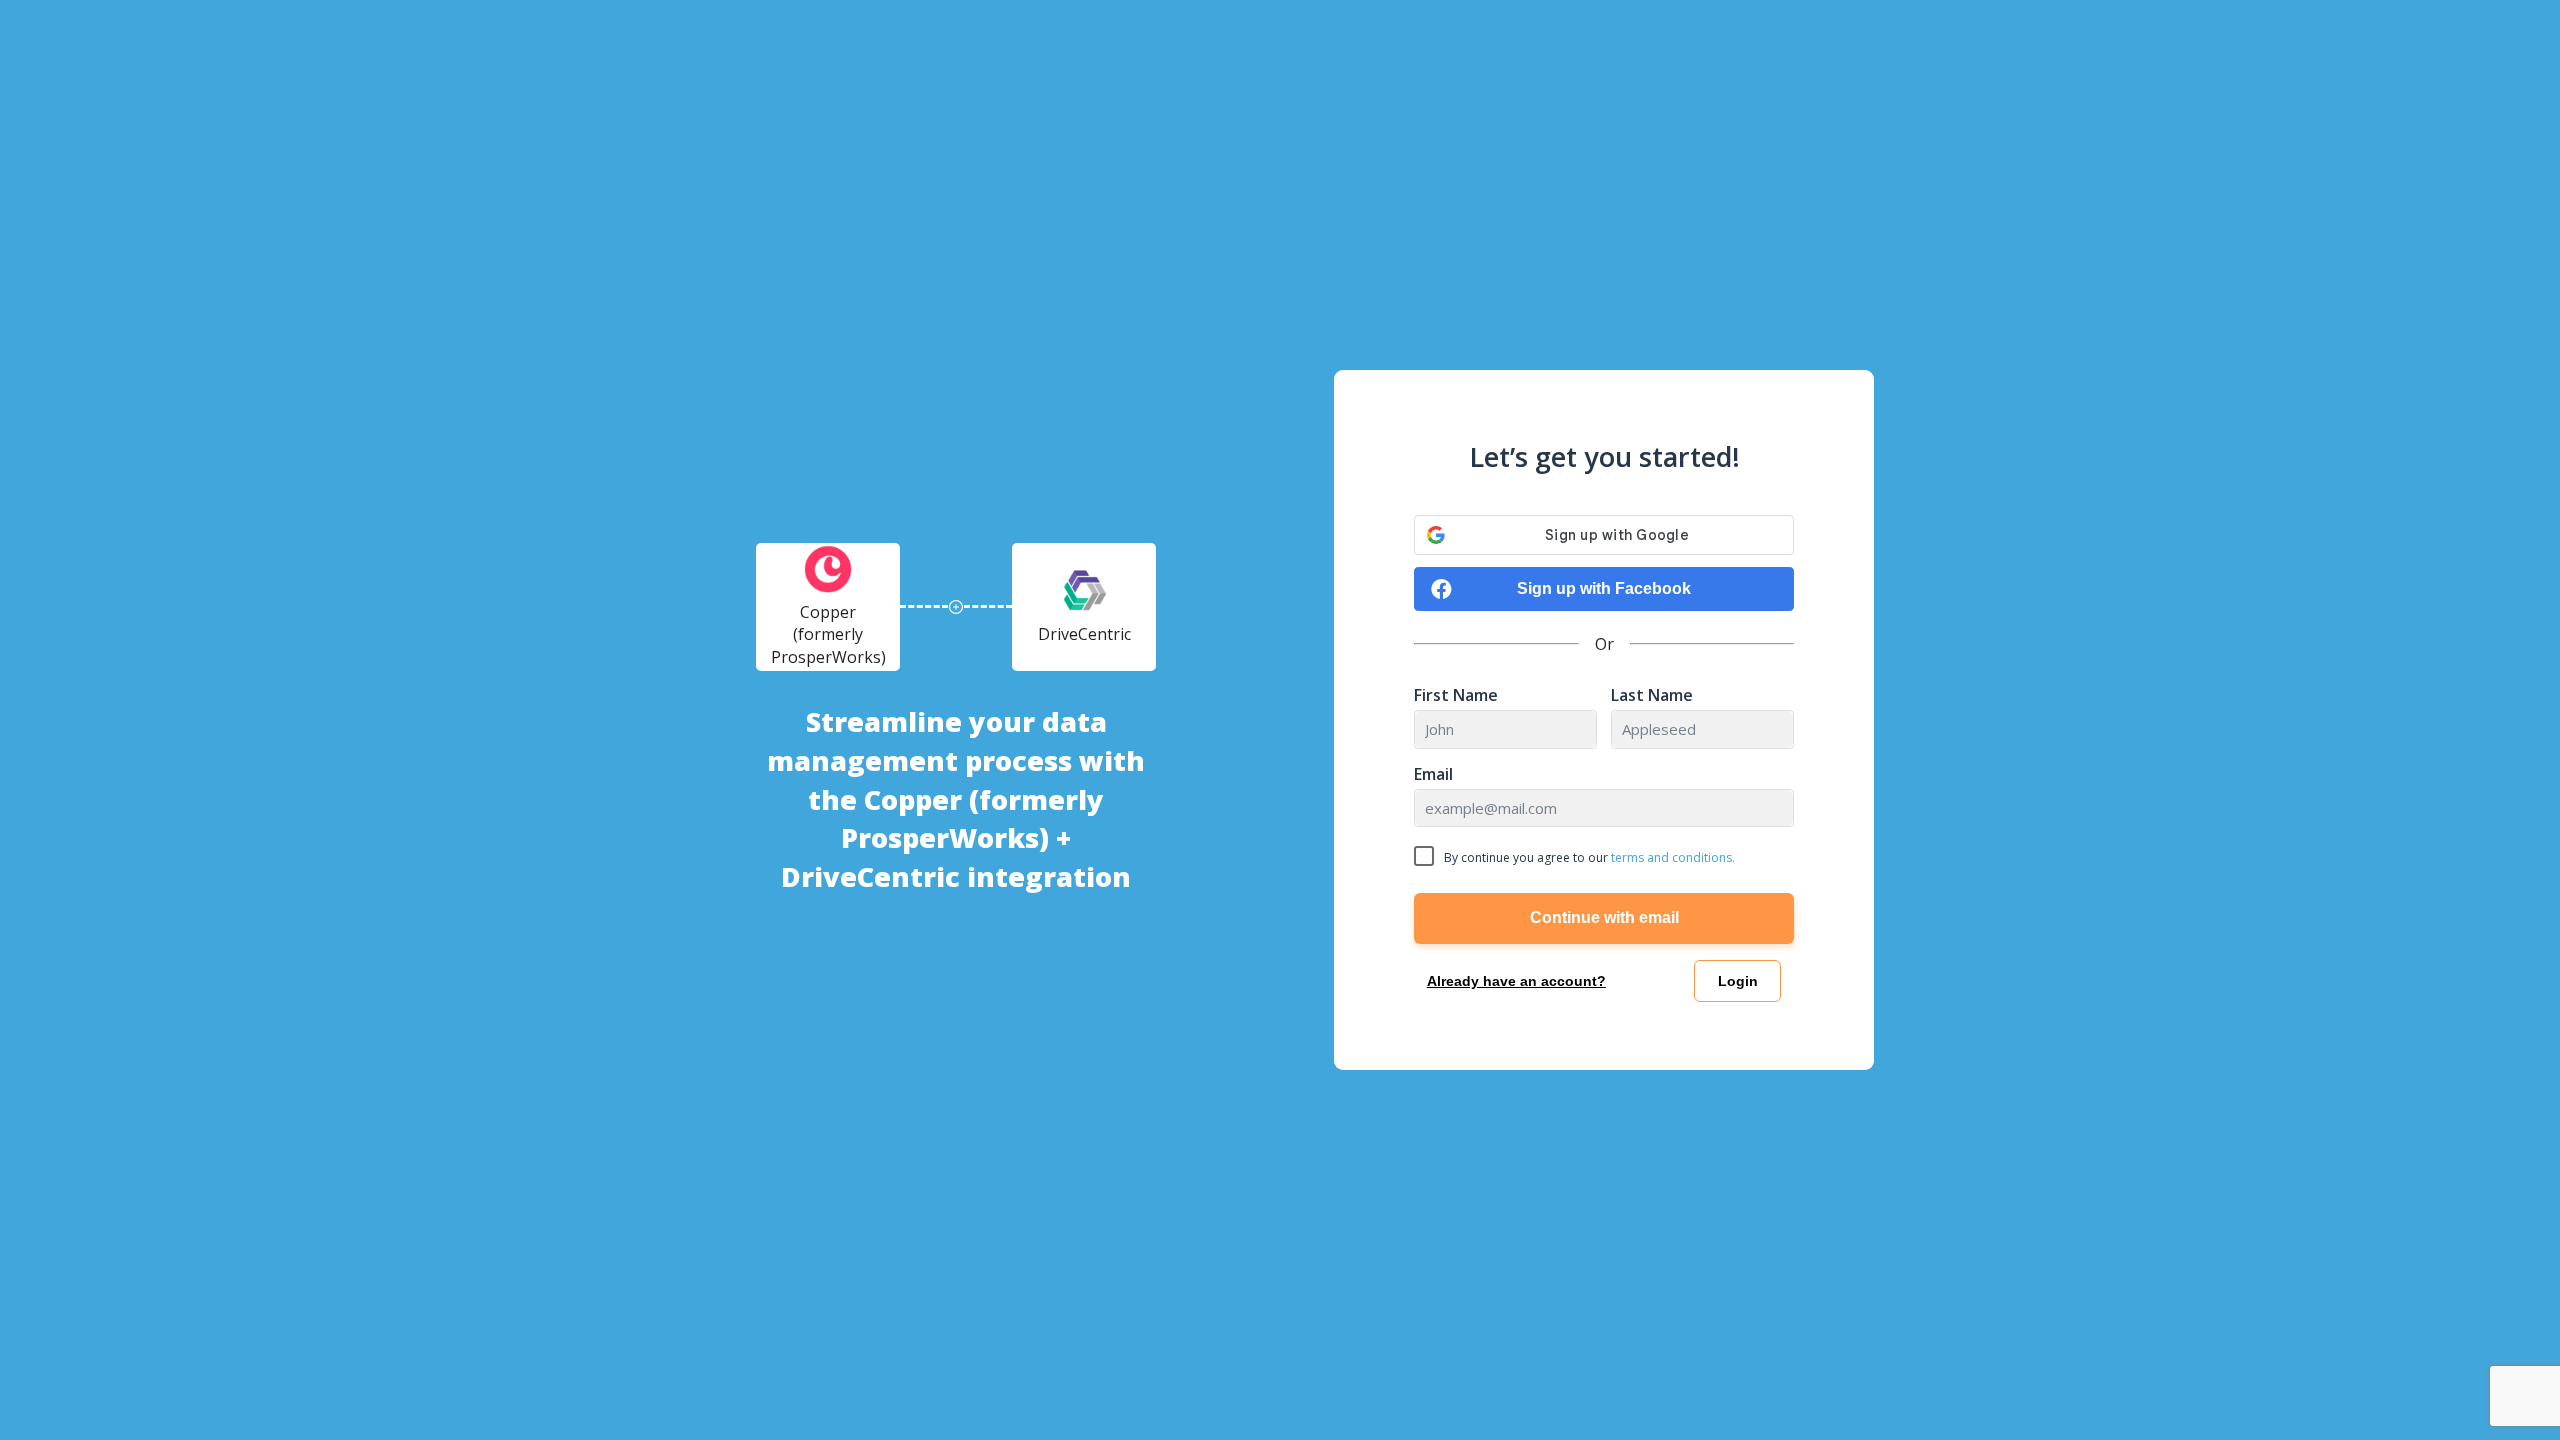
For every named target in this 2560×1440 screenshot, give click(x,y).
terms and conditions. (1673, 857)
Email (1433, 774)
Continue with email (1604, 917)
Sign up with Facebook (1604, 588)
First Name (1456, 695)
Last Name (1652, 695)
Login (1738, 981)
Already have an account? (1516, 981)
